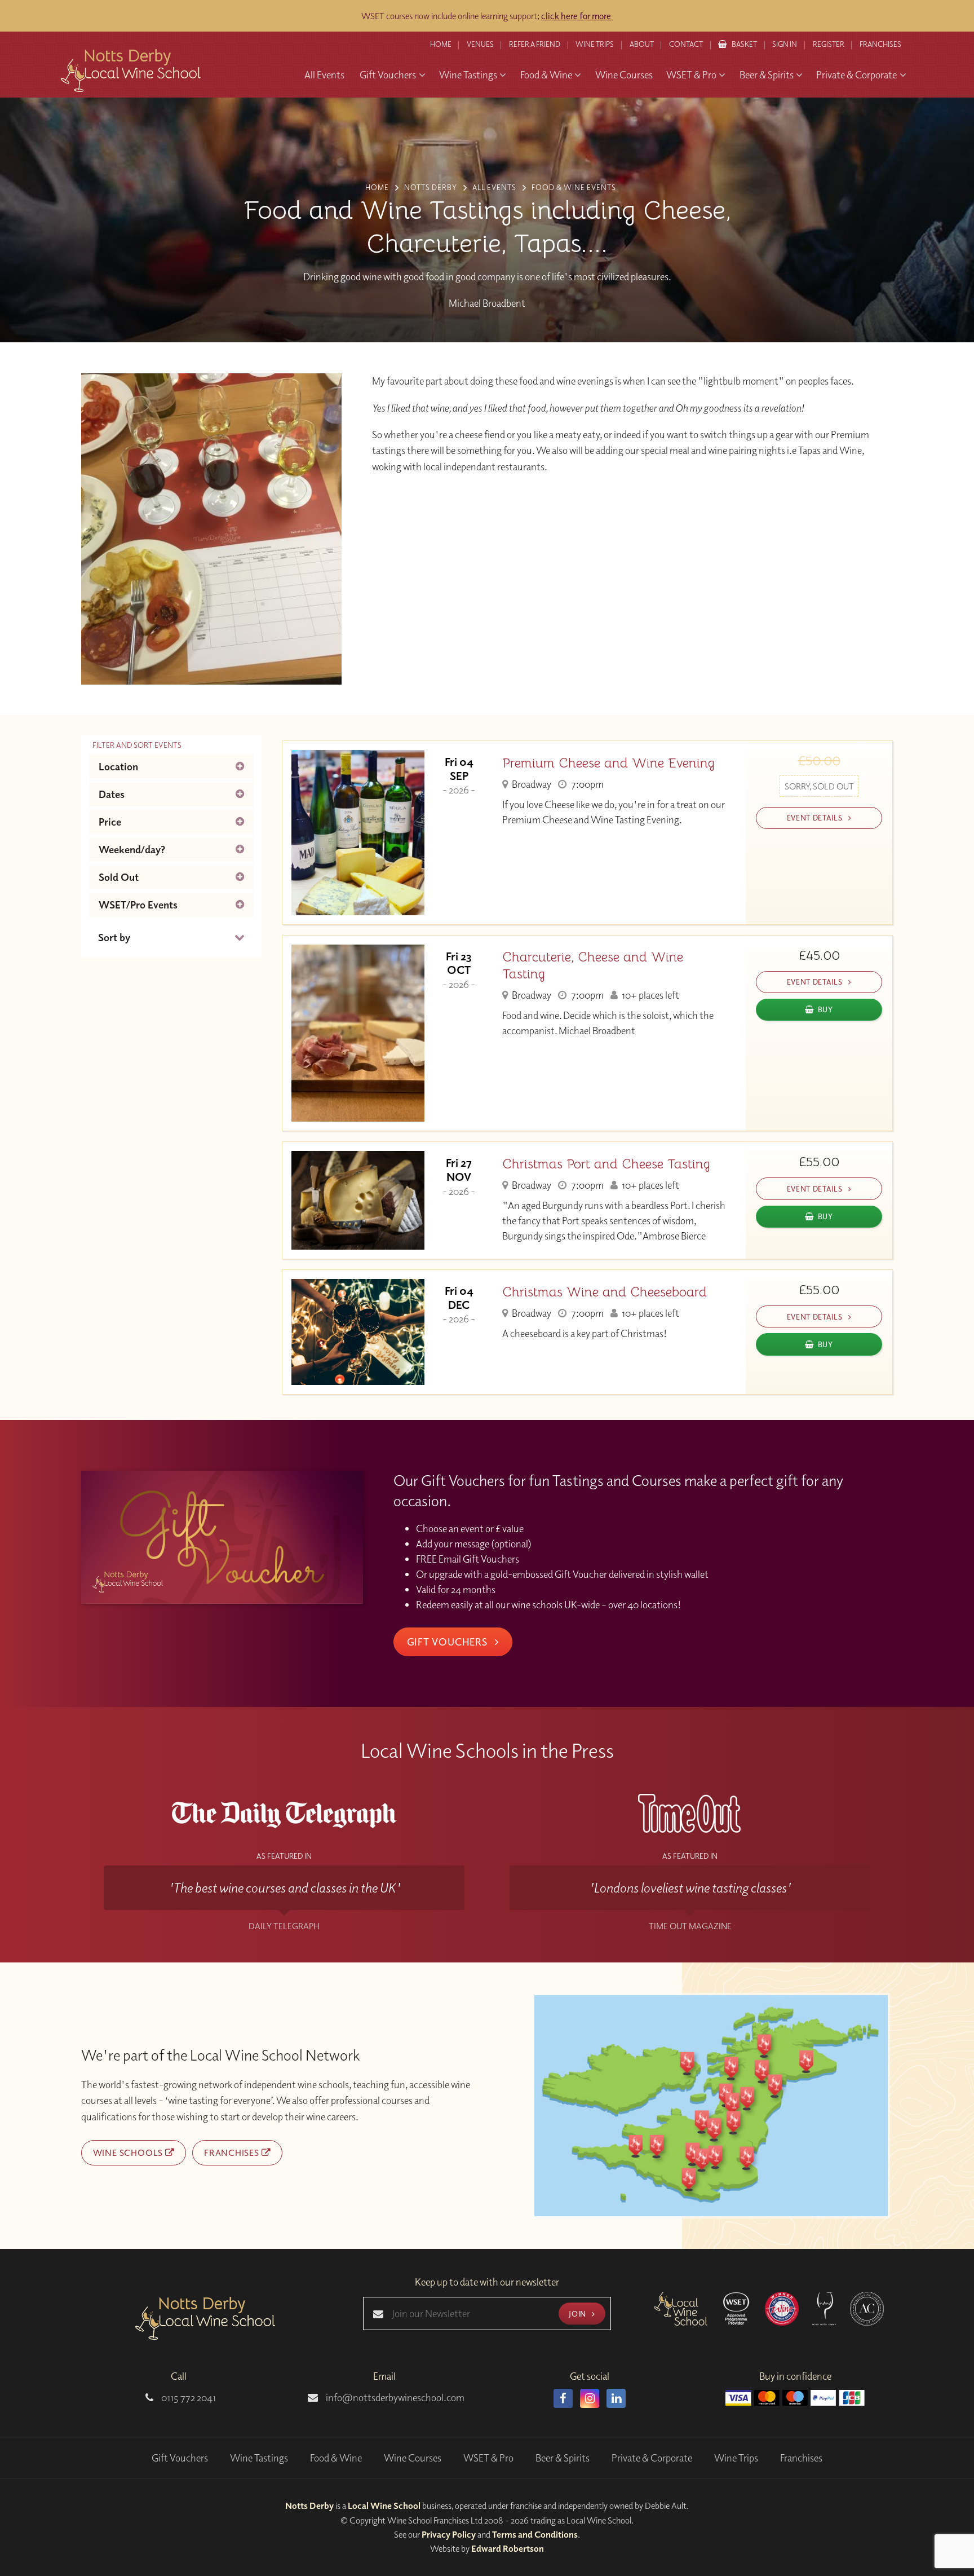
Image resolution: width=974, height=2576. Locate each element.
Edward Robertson (508, 2548)
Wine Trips (736, 2458)
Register (829, 44)
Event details (816, 817)
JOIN (578, 2313)
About (642, 44)
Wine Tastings (259, 2458)
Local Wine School (384, 2506)
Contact (686, 44)
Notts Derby (309, 2506)
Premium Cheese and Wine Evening (608, 763)
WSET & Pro (488, 2458)
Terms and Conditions (535, 2534)
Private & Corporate (652, 2458)
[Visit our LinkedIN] (616, 2398)
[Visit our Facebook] (563, 2398)
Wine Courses (413, 2458)
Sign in (785, 44)
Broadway (531, 784)
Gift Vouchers (449, 1642)
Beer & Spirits (563, 2458)
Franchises (880, 44)
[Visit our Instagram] (590, 2398)
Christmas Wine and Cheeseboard (605, 1292)
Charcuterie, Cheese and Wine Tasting (593, 965)
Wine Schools (129, 2152)
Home (441, 44)
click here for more (577, 16)
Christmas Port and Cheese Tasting (606, 1164)
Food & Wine (336, 2458)
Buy (825, 1009)
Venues (480, 44)
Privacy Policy (449, 2534)
